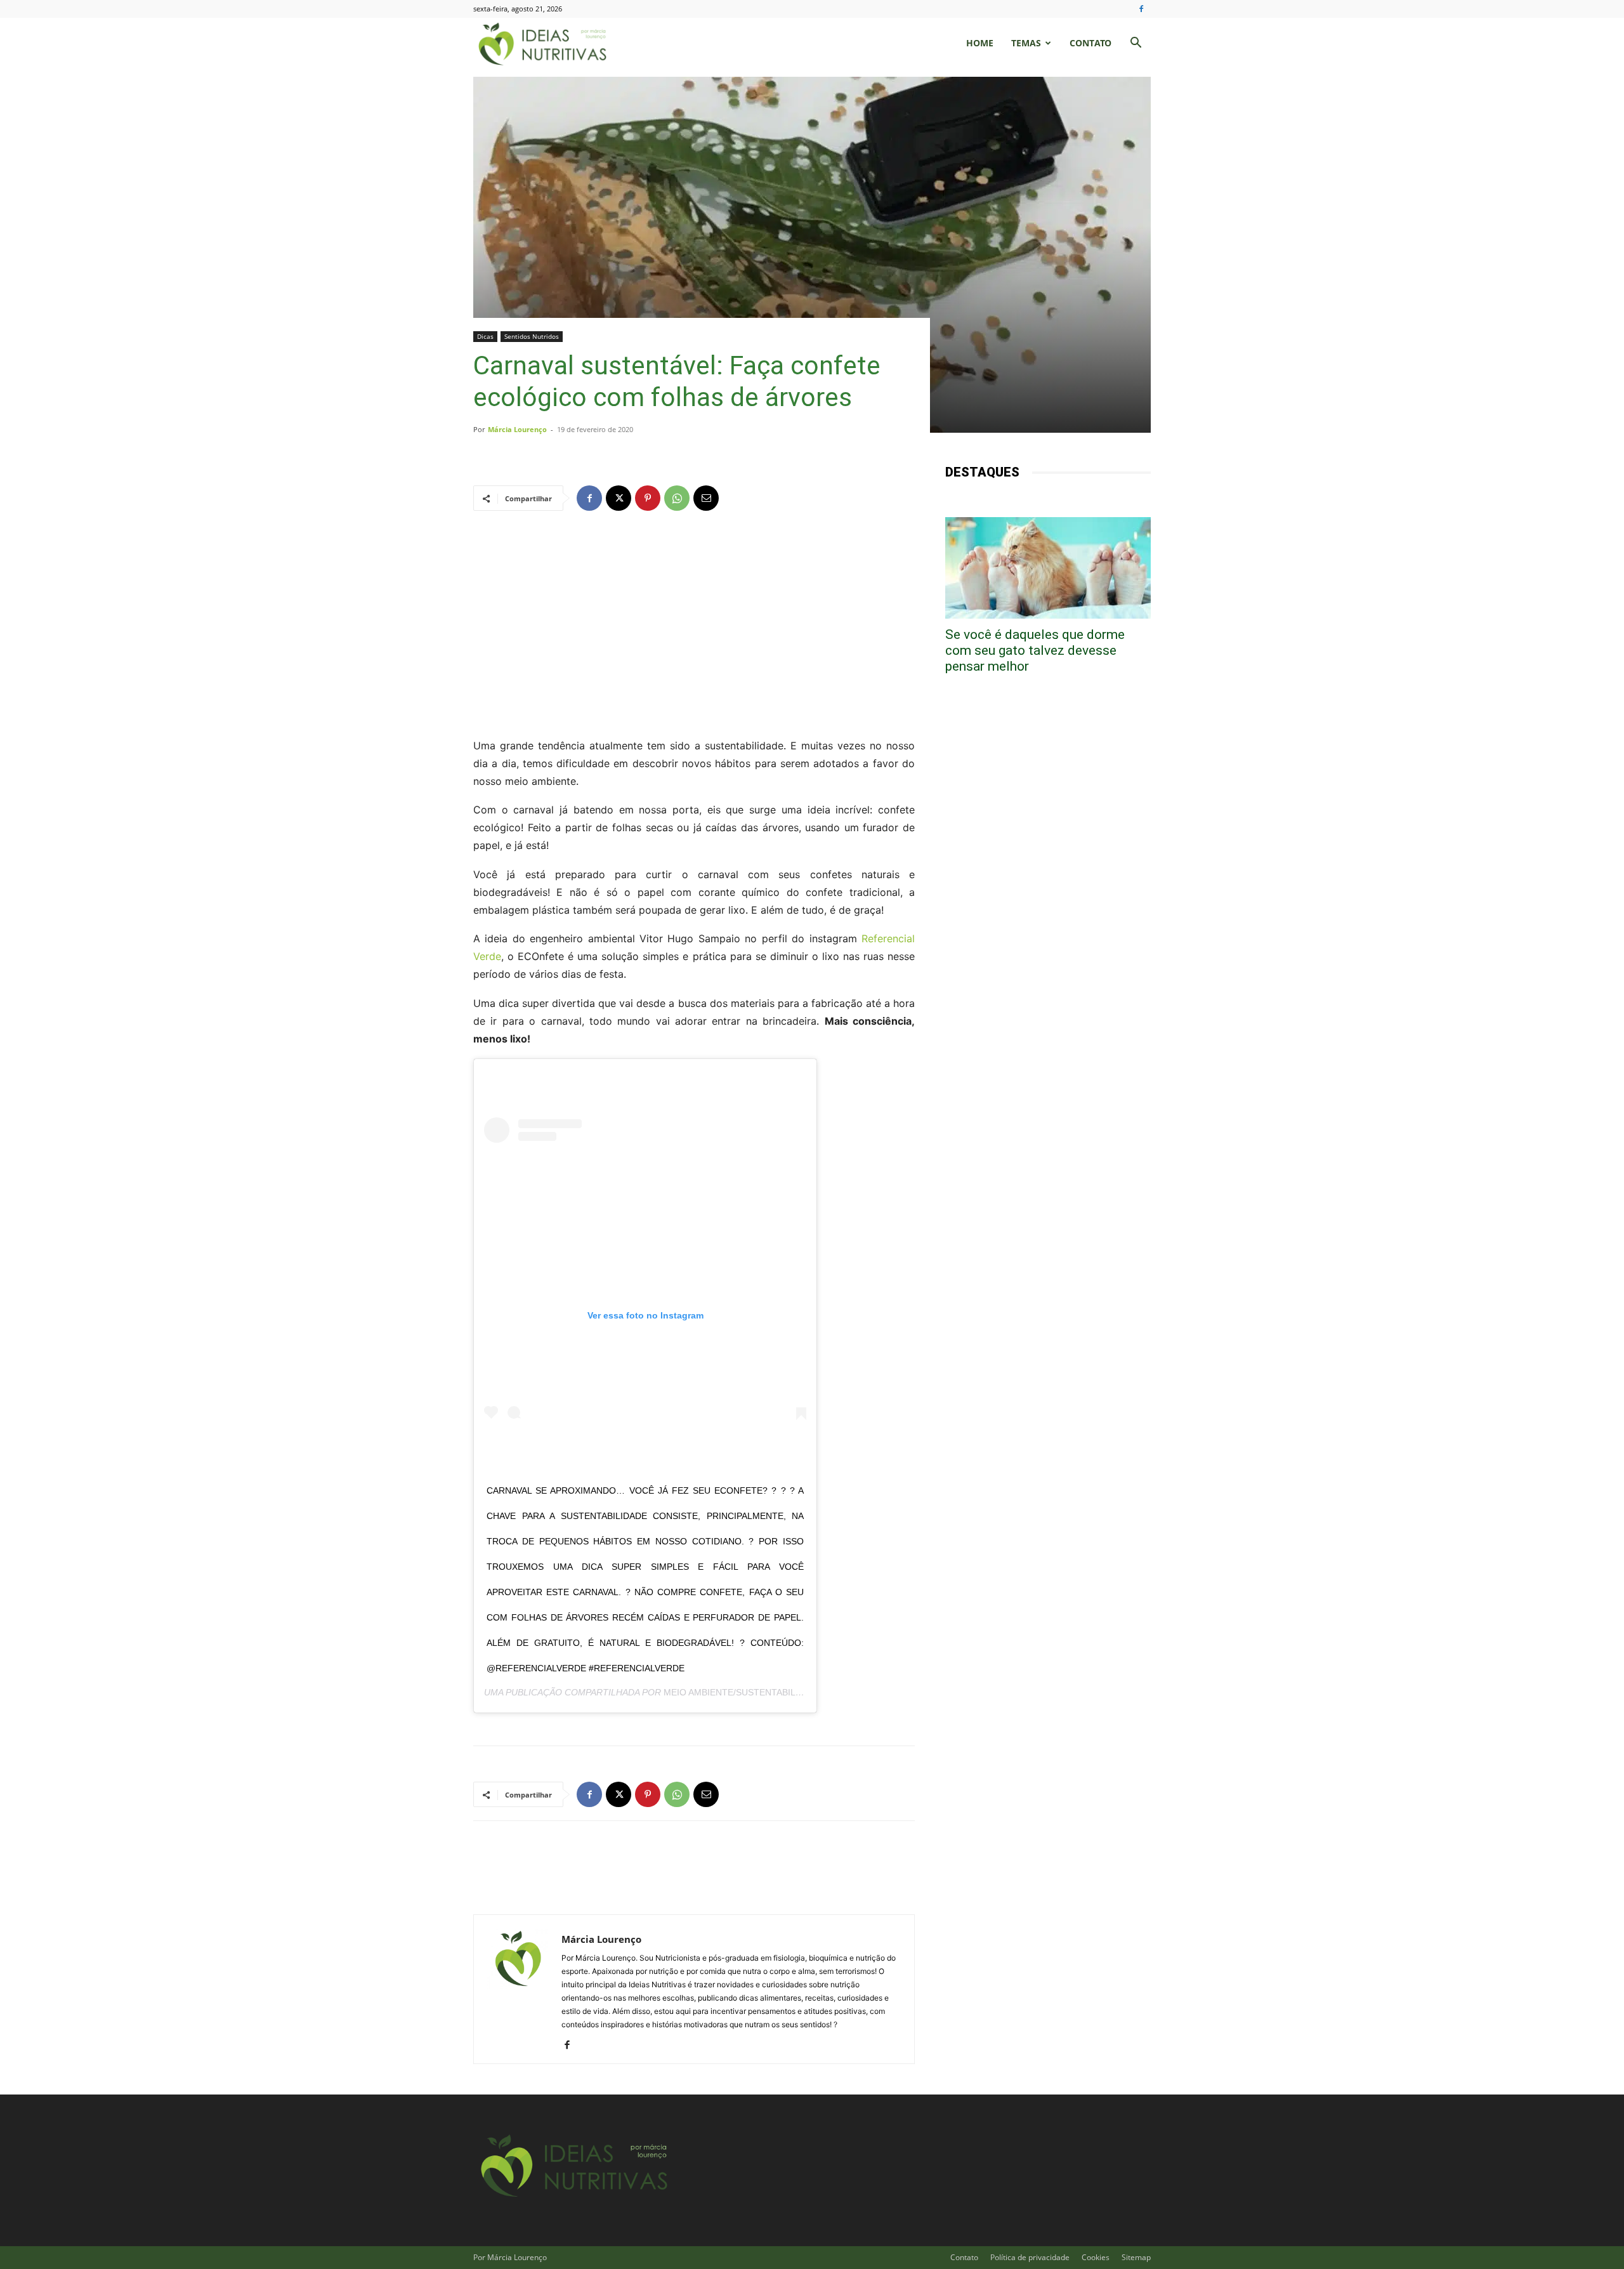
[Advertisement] (694, 623)
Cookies (1096, 2257)
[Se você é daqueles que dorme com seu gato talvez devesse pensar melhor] (1048, 568)
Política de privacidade (1030, 2257)
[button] (1136, 44)
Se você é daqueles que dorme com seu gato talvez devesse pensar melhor (1035, 650)
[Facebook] (1141, 9)
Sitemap (1136, 2257)
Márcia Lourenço (517, 429)
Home (980, 43)
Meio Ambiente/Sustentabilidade (743, 1692)
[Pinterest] (648, 498)
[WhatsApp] (677, 498)
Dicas (485, 336)
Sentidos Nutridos (532, 336)
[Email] (706, 498)
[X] (619, 498)
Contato (1090, 43)
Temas (1026, 43)
